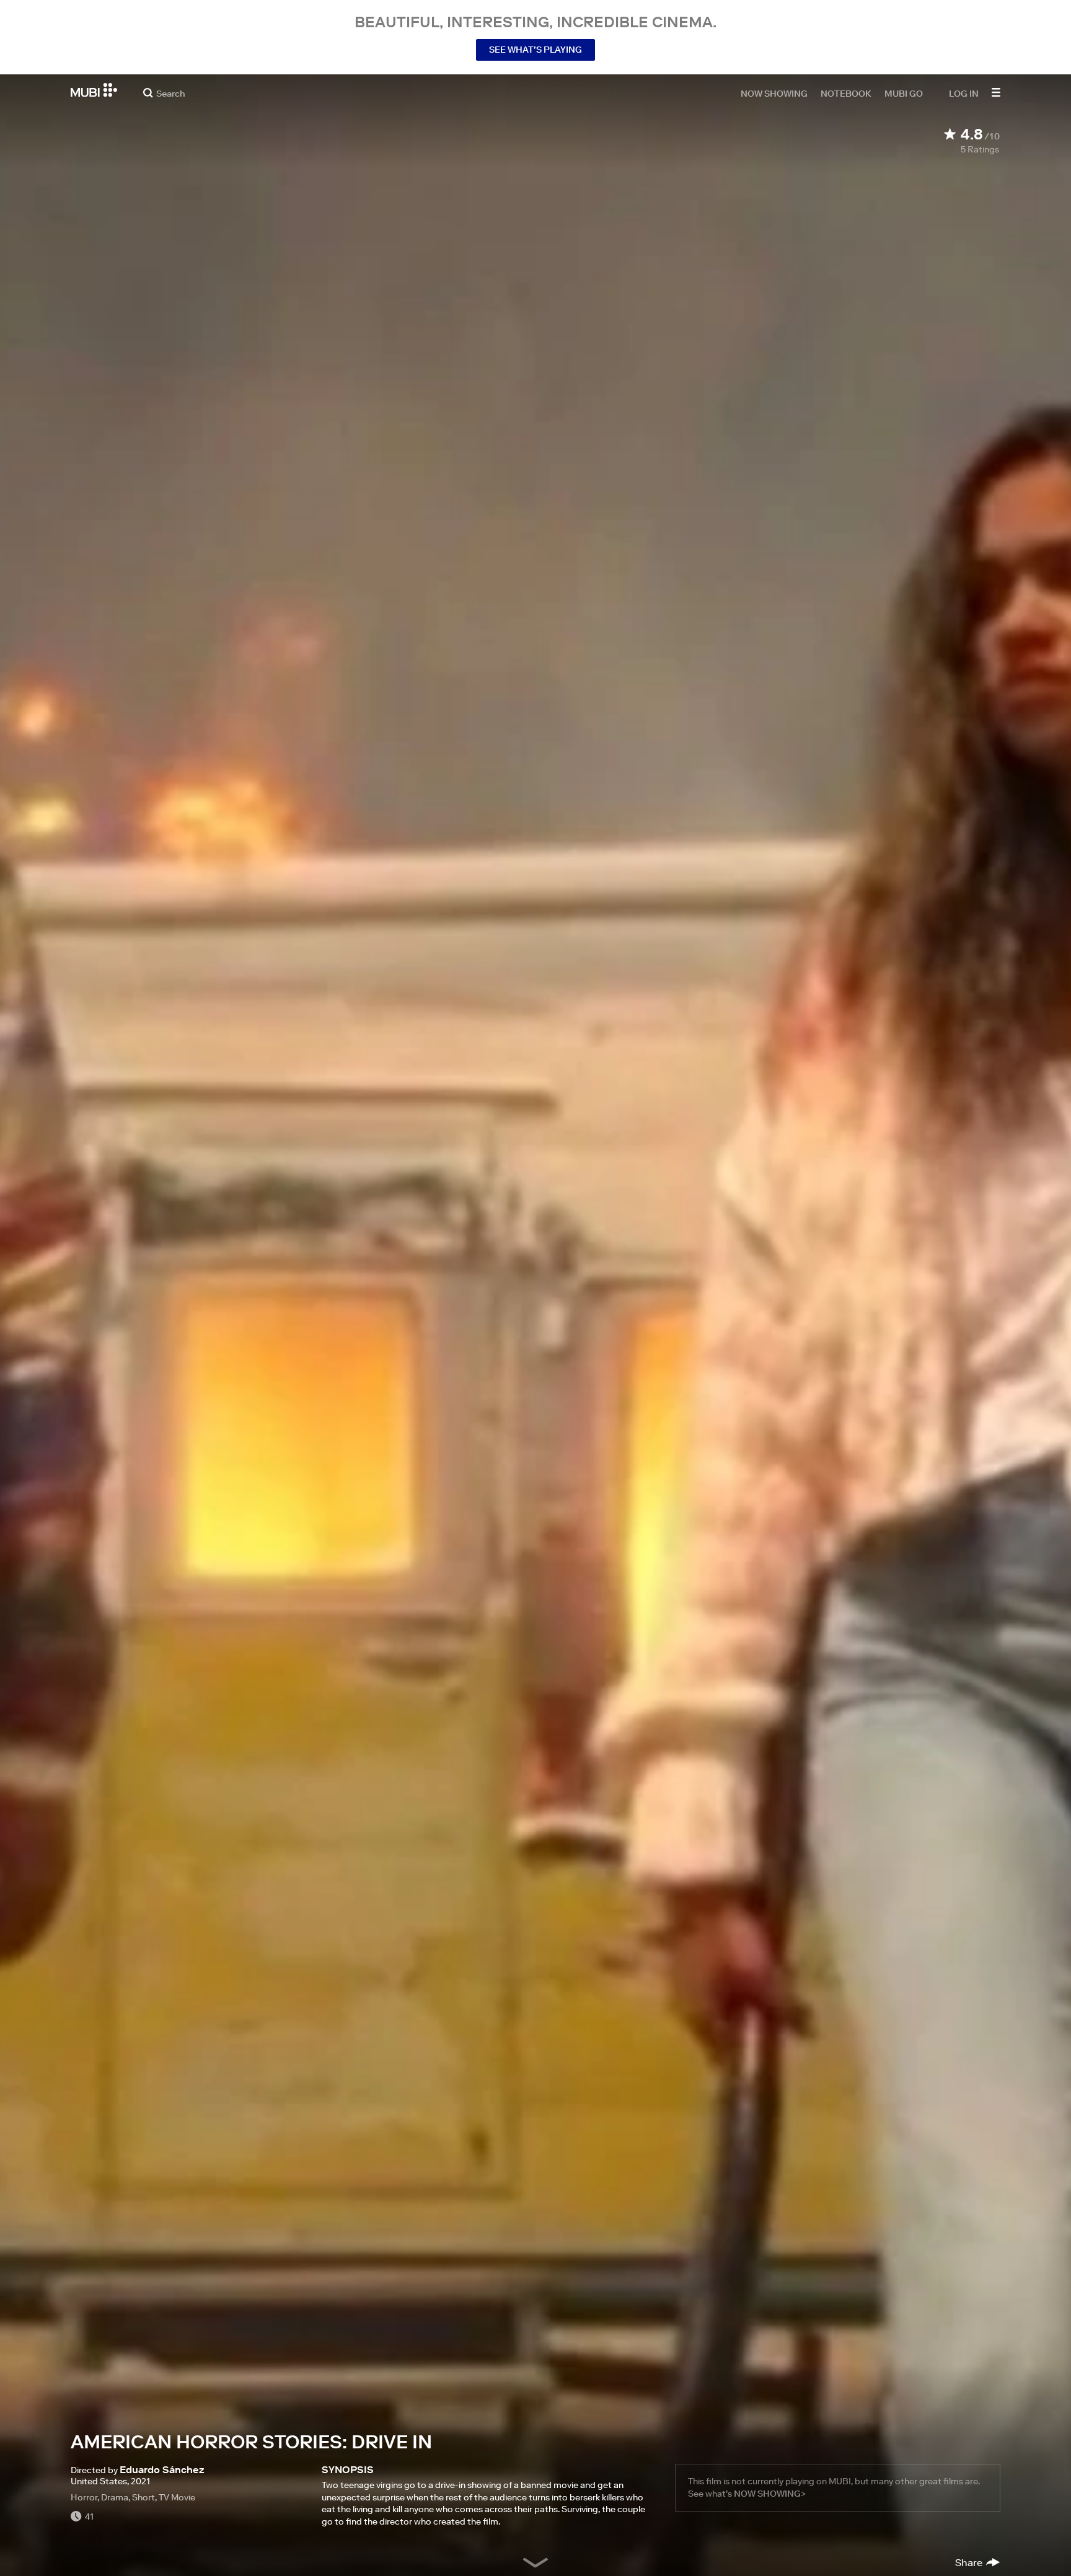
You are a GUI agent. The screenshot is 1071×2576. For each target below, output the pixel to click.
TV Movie (177, 2497)
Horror (84, 2497)
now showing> (770, 2494)
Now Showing (774, 93)
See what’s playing (535, 50)
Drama (115, 2497)
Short (143, 2497)
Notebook (846, 93)
